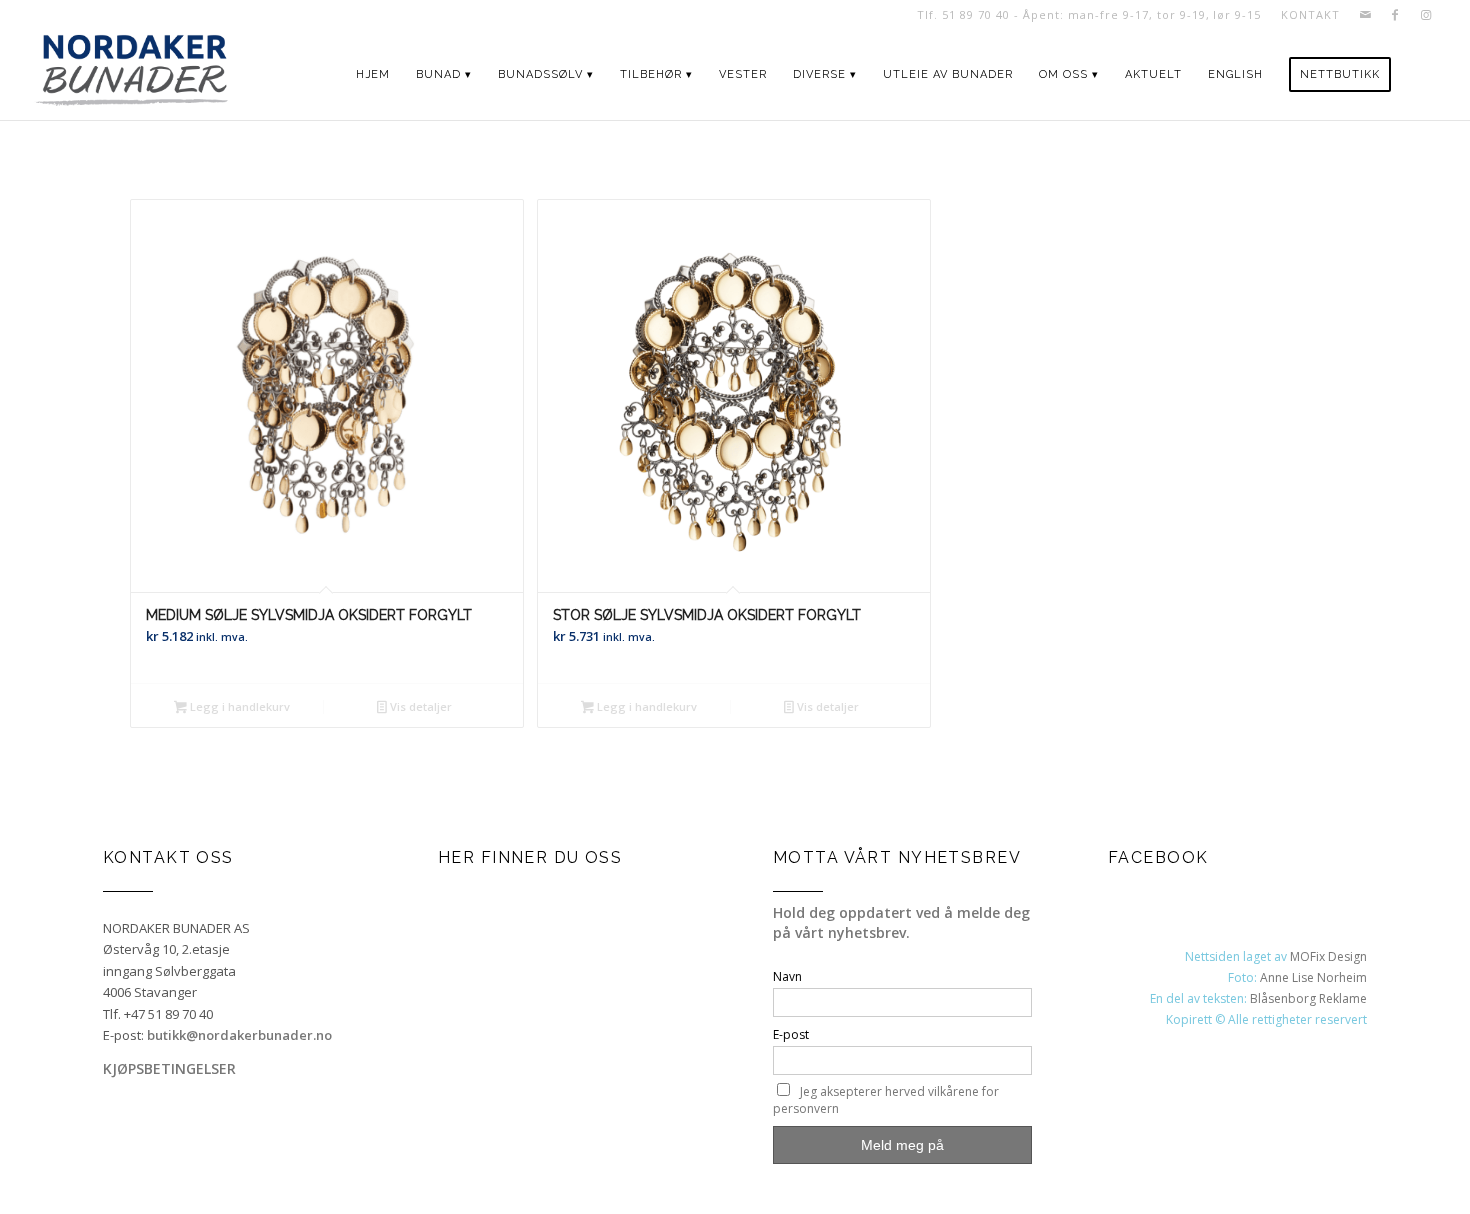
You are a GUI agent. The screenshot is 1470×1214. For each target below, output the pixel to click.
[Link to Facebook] (1395, 15)
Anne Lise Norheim (1313, 977)
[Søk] (1422, 75)
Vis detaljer (419, 706)
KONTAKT (1310, 14)
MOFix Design (1328, 956)
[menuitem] (1305, 15)
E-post (791, 1034)
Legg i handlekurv (238, 706)
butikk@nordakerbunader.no (239, 1035)
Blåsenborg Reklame (1308, 998)
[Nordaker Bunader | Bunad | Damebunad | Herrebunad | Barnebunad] (131, 75)
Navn (787, 976)
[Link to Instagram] (1426, 15)
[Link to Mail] (1365, 15)
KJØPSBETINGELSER (169, 1068)
